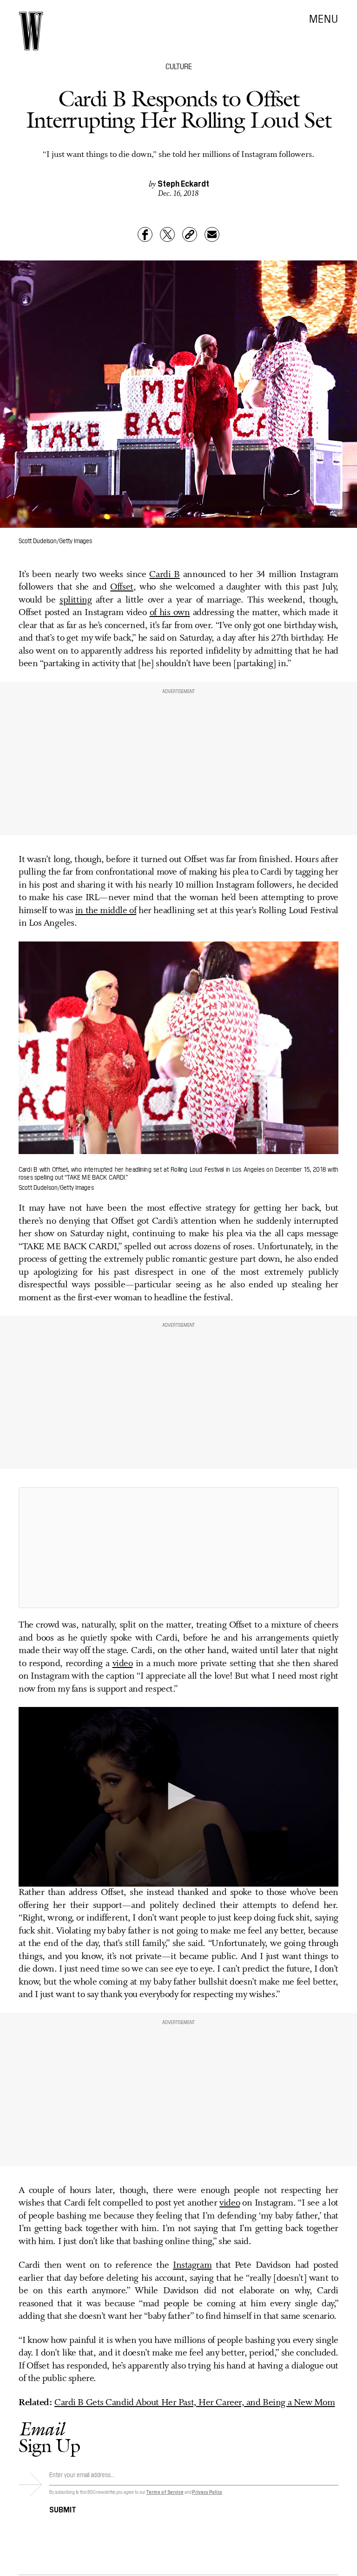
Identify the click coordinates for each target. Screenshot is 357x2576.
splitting (76, 600)
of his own (170, 613)
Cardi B (164, 575)
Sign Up (49, 2437)
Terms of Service (165, 2492)
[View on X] (178, 1548)
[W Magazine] (31, 31)
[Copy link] (190, 234)
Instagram (192, 2265)
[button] (178, 1796)
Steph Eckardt (183, 183)
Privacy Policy (207, 2492)
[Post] (167, 234)
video (123, 1664)
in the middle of (106, 911)
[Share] (145, 234)
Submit (63, 2509)
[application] (178, 1797)
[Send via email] (212, 234)
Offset (122, 587)
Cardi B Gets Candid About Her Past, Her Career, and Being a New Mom (195, 2403)
